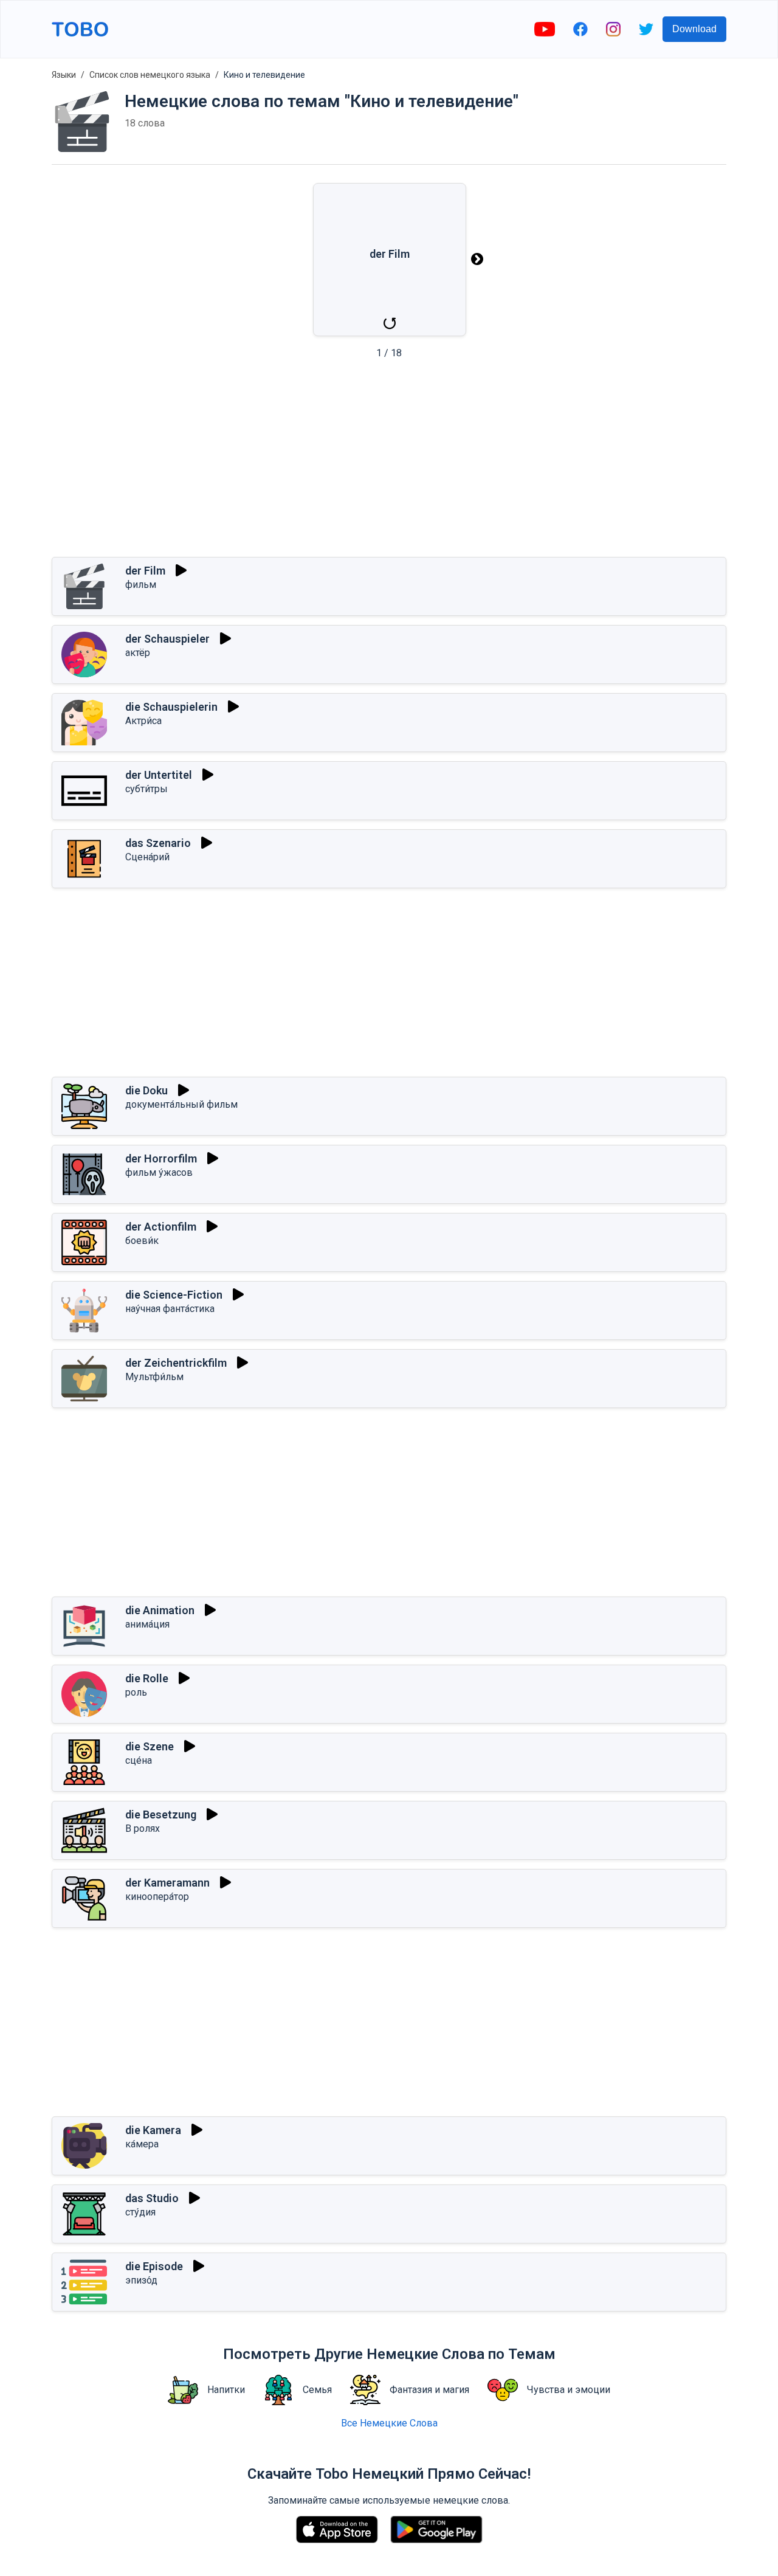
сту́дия (140, 2212)
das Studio (152, 2198)
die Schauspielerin (171, 707)
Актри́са (143, 721)
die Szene (150, 1746)
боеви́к (142, 1241)
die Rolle (147, 1678)
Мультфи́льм (154, 1377)
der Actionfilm (161, 1227)
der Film (145, 571)
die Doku (146, 1090)
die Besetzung (161, 1815)
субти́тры (146, 789)
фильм (141, 585)
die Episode (154, 2266)
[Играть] (181, 570)
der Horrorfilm (161, 1159)
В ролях (143, 1828)
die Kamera (153, 2130)
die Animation (160, 1610)
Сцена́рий (147, 857)
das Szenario (158, 843)
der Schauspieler (167, 639)
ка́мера (142, 2144)
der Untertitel (159, 775)
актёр (138, 653)
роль (136, 1692)
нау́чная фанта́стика (170, 1309)
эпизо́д (141, 2280)
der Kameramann (167, 1883)
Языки (64, 75)
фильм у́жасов (159, 1172)
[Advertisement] (389, 462)
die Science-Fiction (174, 1295)
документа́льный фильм (181, 1104)
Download (694, 29)
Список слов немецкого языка (150, 75)
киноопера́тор (157, 1897)
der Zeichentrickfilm (176, 1363)
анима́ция (147, 1624)
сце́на (139, 1760)
